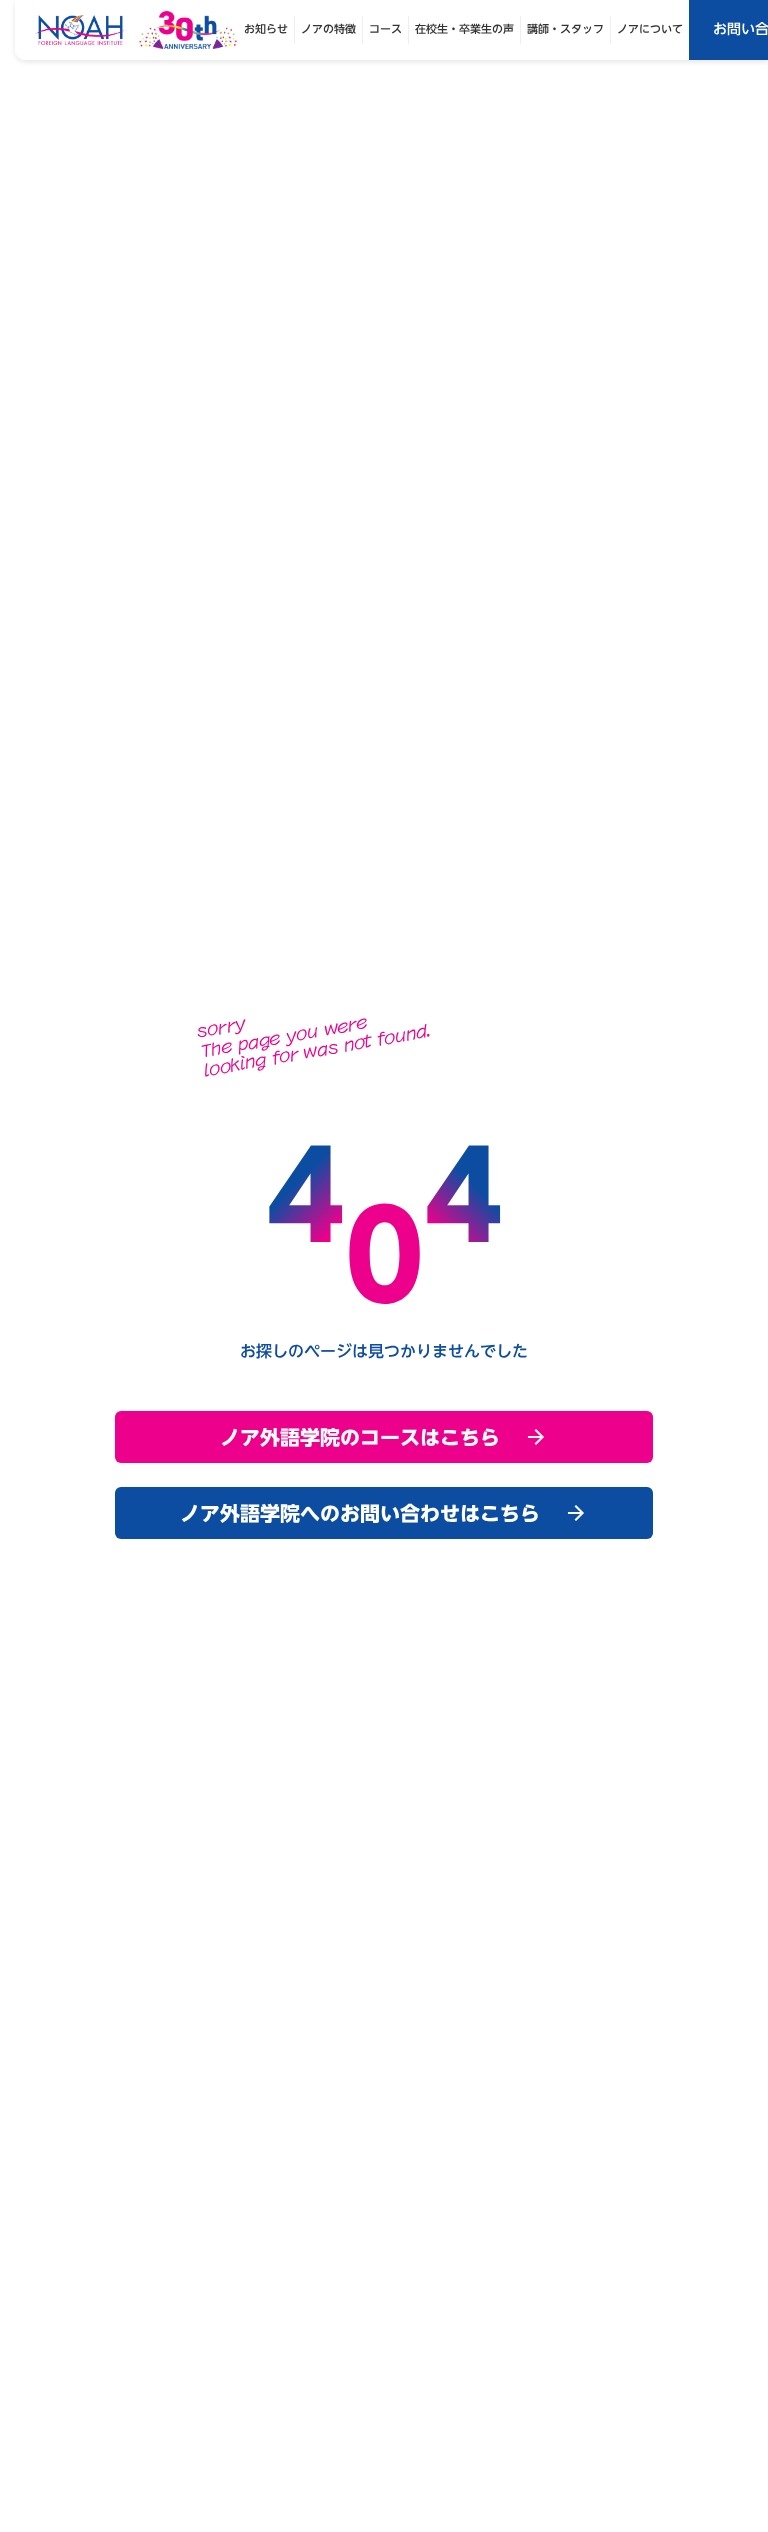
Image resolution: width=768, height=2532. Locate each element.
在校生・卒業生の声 (464, 29)
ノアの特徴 (328, 29)
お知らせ (266, 29)
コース (385, 29)
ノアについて (650, 29)
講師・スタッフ (565, 29)
